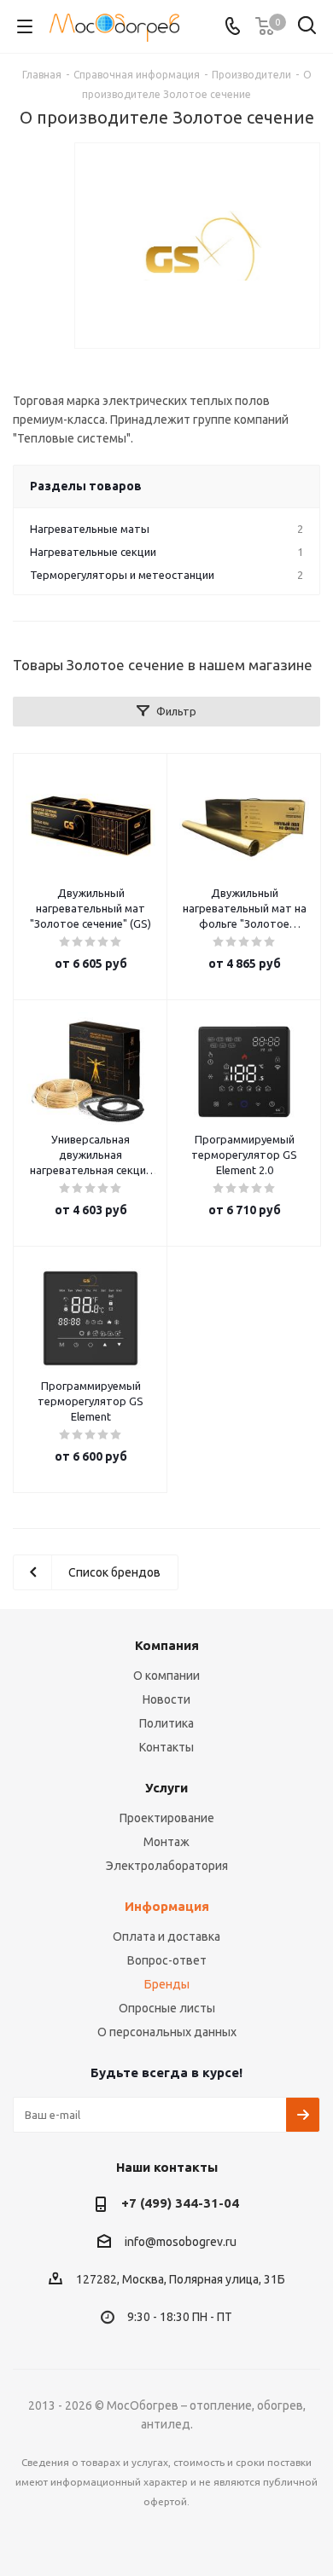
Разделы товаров (86, 486)
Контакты (166, 1747)
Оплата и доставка (166, 1936)
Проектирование (167, 1818)
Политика (166, 1723)
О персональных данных (167, 2032)
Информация (167, 1906)
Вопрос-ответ (167, 1960)
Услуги (166, 1788)
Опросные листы (167, 2008)
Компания (167, 1645)
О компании (166, 1676)
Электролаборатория (167, 1866)
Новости (166, 1699)
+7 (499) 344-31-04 (180, 2203)
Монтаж (166, 1842)
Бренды (167, 1984)
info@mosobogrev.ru (181, 2242)
